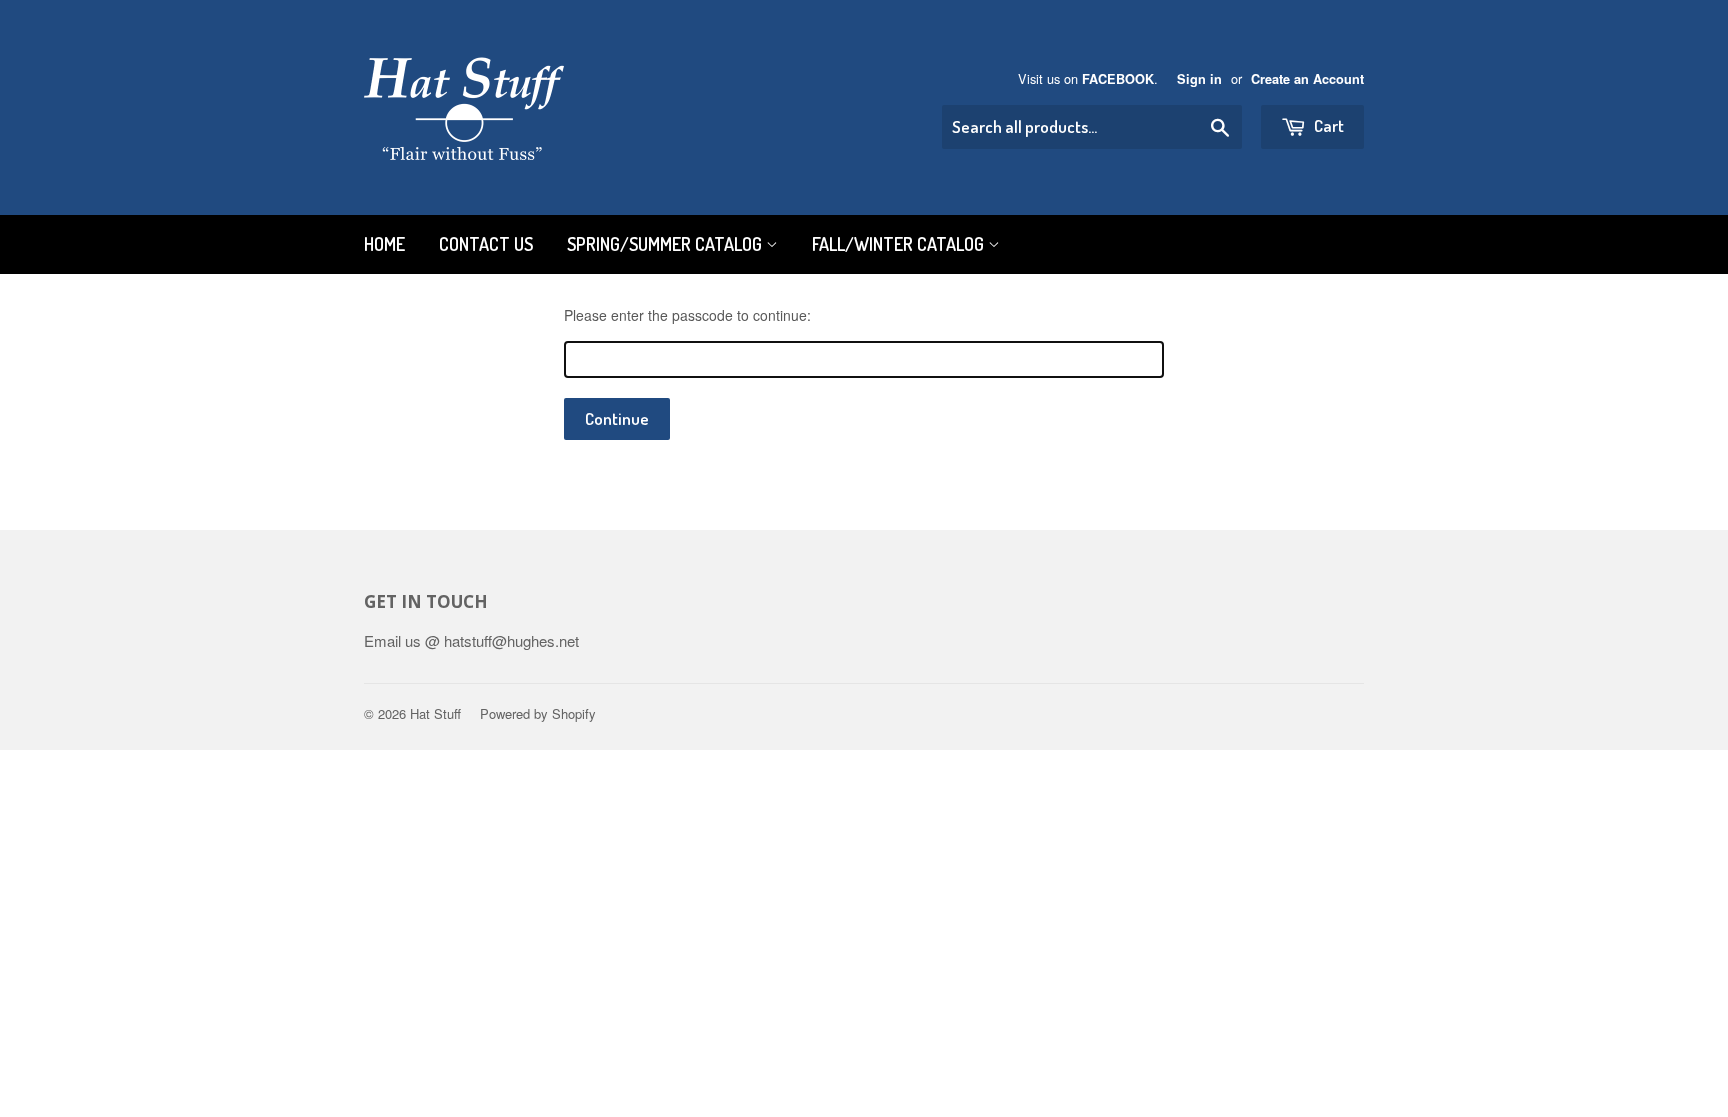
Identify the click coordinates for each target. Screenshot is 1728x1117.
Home (384, 244)
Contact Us (486, 244)
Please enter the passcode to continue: (687, 315)
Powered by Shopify (538, 713)
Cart (1327, 125)
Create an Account (1307, 79)
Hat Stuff (435, 713)
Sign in (1199, 79)
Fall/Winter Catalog (900, 244)
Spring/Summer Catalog (666, 244)
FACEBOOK (1118, 79)
